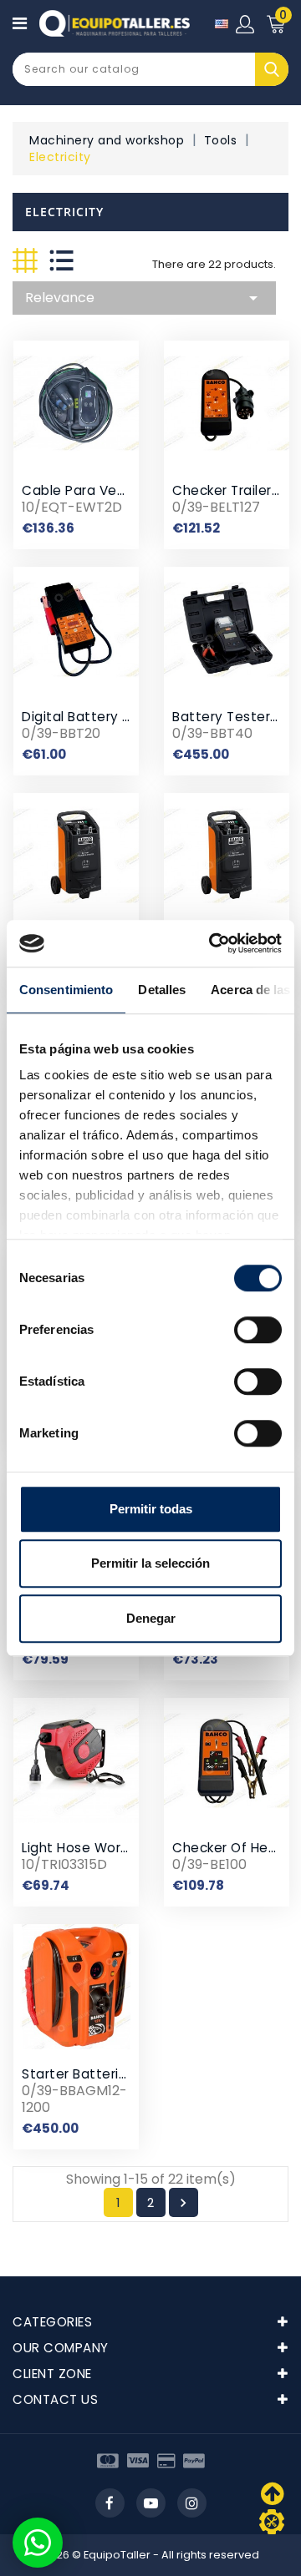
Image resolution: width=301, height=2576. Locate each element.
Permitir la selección (150, 1563)
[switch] (258, 1330)
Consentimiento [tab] (66, 990)
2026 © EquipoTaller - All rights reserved (151, 2555)
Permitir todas (151, 1509)
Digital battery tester (94, 717)
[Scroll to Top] (272, 2522)
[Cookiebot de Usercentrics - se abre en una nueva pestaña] (212, 943)
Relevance (144, 298)
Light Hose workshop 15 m (106, 1848)
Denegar (151, 1618)
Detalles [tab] (162, 990)
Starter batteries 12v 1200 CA (118, 2074)
